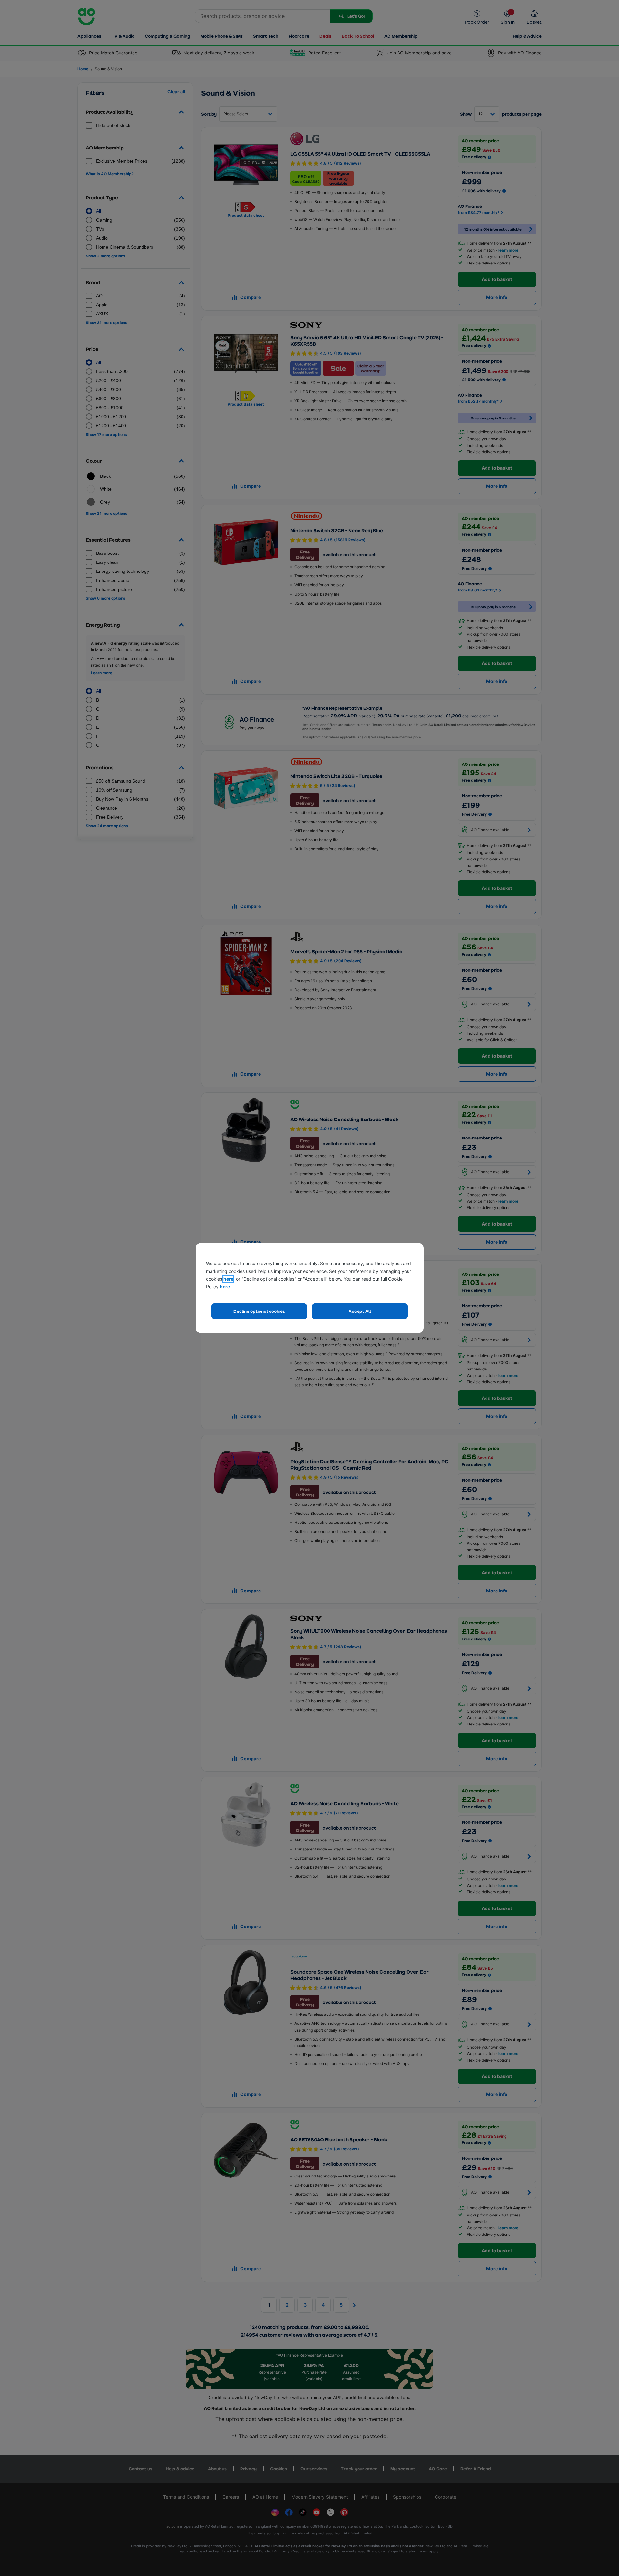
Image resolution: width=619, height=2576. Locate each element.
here (228, 1279)
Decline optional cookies (259, 1311)
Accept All (360, 1311)
